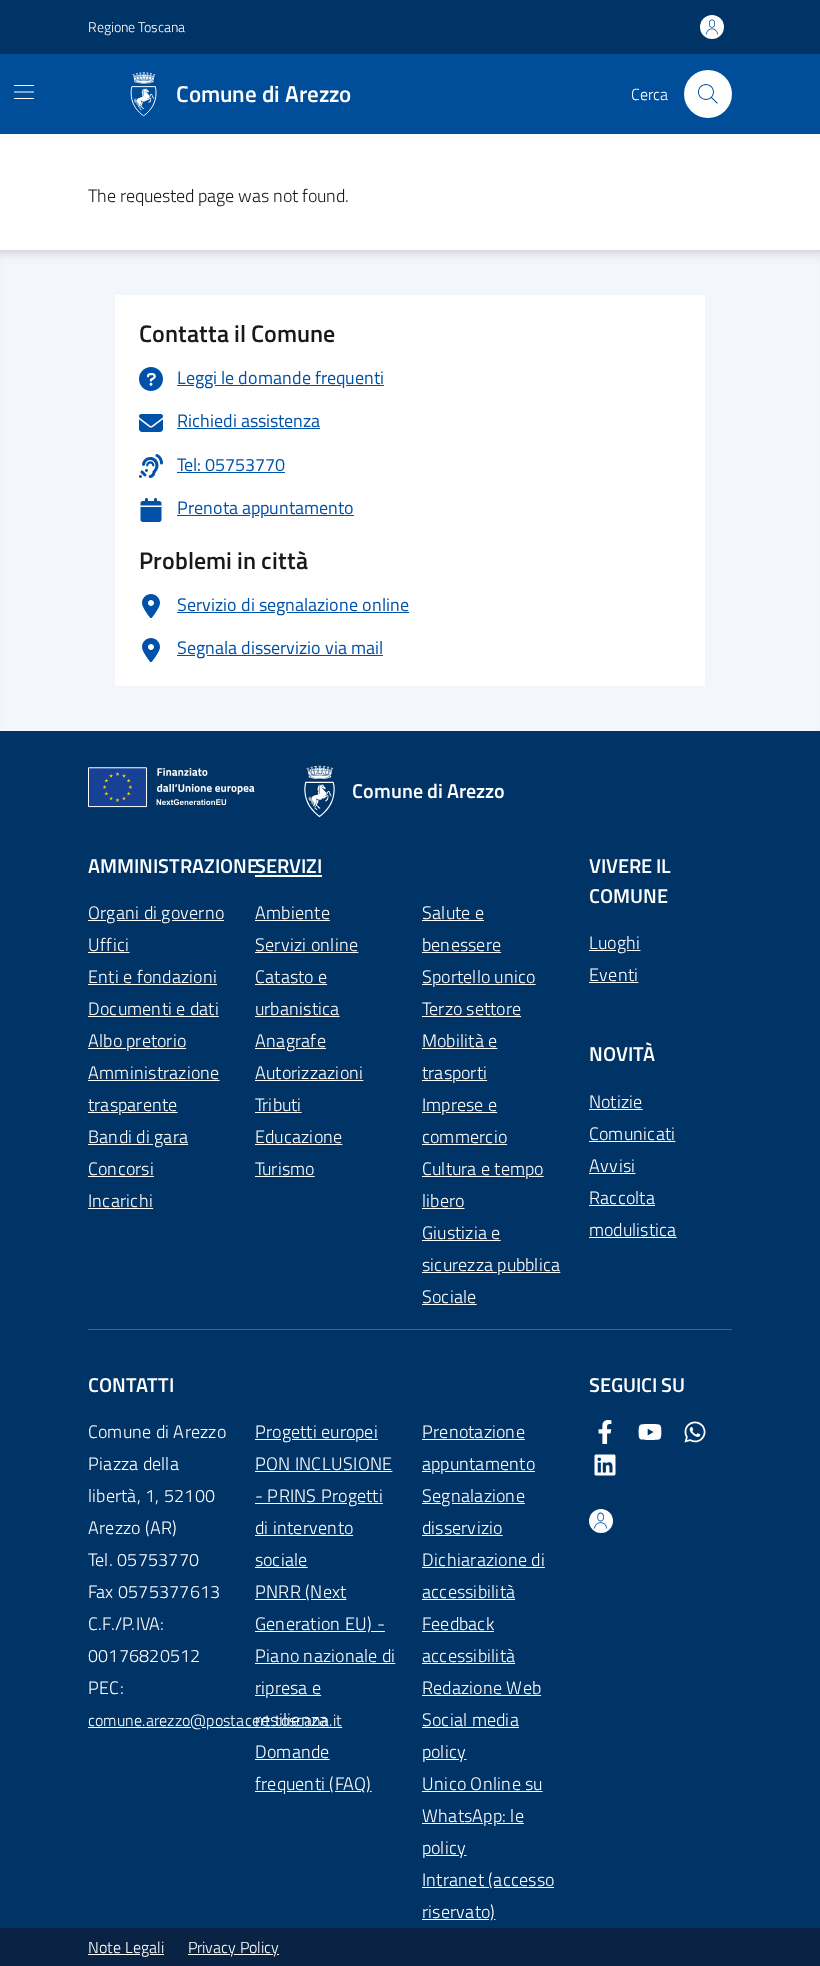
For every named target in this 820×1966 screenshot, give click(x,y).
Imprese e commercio (464, 1120)
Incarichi (120, 1200)
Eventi (613, 974)
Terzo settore (471, 1008)
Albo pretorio (137, 1040)
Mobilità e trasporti (459, 1056)
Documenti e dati (153, 1008)
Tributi (278, 1104)
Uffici (108, 944)
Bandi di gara (138, 1136)
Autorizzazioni (309, 1072)
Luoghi (614, 942)
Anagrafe (290, 1040)
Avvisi (612, 1165)
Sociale (449, 1296)
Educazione (298, 1136)
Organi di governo (156, 912)
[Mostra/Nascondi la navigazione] (24, 92)
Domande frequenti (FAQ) (313, 1767)
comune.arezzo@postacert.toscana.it (215, 1720)
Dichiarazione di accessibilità (483, 1575)
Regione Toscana (136, 26)
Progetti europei (316, 1431)
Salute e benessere (461, 928)
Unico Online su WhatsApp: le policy (482, 1815)
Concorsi (121, 1168)
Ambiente (292, 912)
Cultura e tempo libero (483, 1184)
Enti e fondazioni (152, 976)
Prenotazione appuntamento (478, 1447)
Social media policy (470, 1735)
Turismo (285, 1168)
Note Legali (126, 1947)
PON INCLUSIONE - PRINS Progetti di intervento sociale (323, 1511)
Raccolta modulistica (633, 1213)
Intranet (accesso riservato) (488, 1895)
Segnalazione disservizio (473, 1511)
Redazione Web (481, 1687)
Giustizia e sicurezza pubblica (491, 1248)
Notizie (616, 1101)
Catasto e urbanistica (297, 992)
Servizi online (306, 944)
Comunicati (632, 1133)
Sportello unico (479, 976)
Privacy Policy (233, 1947)
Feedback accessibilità (468, 1639)
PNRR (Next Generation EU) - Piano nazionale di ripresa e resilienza (325, 1655)
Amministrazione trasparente (154, 1088)
